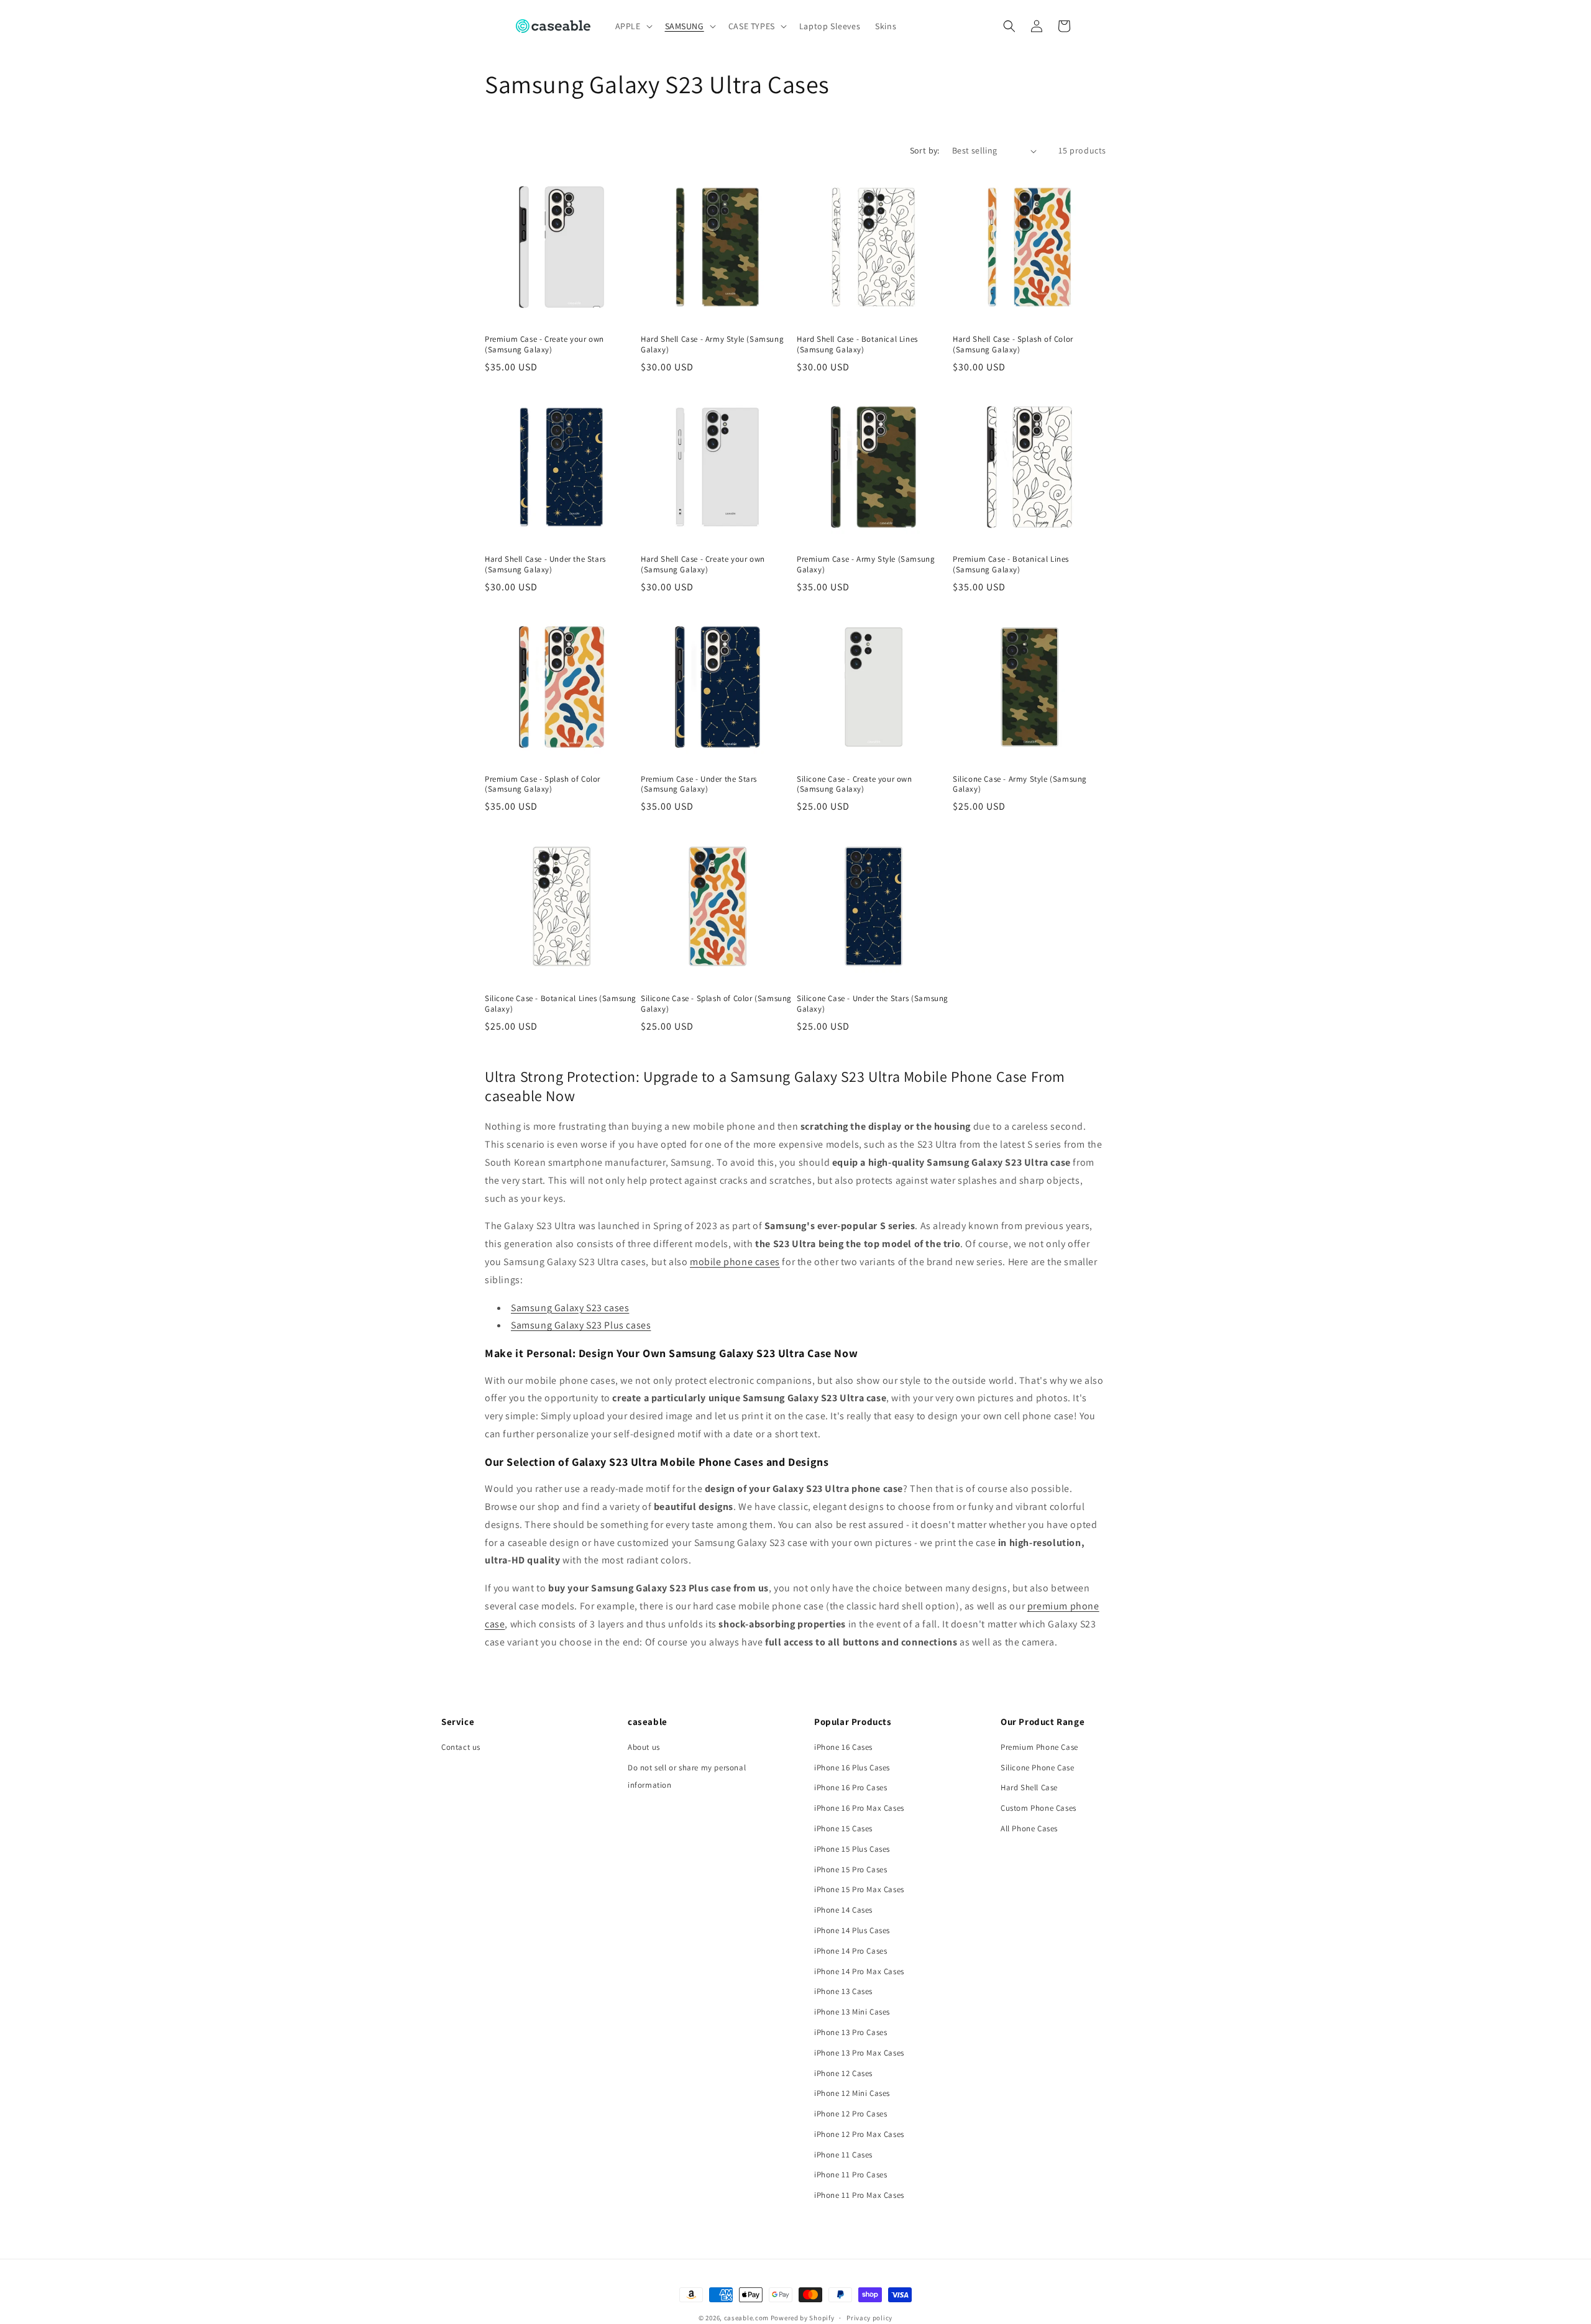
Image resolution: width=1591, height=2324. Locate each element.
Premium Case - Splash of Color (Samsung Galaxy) (543, 785)
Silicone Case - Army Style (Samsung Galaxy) (1020, 785)
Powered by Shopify (803, 2318)
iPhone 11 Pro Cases (851, 2175)
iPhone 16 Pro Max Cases (859, 1808)
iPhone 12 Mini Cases (852, 2093)
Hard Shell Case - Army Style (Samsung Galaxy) (712, 345)
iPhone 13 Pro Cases (851, 2032)
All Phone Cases (1029, 1828)
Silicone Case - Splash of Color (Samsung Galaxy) (716, 1004)
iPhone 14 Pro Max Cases (859, 1971)
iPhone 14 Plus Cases (852, 1930)
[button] (633, 26)
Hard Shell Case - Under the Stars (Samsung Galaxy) (545, 565)
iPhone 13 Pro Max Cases (859, 2053)
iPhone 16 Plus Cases (852, 1768)
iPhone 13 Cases (843, 1991)
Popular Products (853, 1722)
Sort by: (925, 150)
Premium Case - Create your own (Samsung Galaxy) (544, 345)
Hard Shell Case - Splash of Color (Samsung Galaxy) (1013, 345)
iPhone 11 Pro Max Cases (859, 2195)
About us (644, 1747)
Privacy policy (869, 2318)
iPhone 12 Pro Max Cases (859, 2134)
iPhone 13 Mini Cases (852, 2012)
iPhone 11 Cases (843, 2155)
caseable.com (746, 2318)
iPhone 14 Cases (843, 1910)
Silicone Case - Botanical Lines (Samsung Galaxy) (561, 1004)
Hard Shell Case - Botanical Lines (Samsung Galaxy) (857, 345)
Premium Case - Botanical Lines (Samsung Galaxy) (1011, 565)
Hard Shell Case (1029, 1787)
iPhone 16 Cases (843, 1747)
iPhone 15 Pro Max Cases (859, 1889)
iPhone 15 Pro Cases (851, 1869)
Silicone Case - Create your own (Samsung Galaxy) (855, 785)
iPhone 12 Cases (843, 2073)
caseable (648, 1722)
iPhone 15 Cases (843, 1828)
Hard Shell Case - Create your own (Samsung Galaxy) (703, 565)
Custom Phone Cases (1039, 1808)
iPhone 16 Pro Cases (851, 1787)
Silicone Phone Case (1037, 1768)
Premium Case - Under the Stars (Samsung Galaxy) (699, 785)
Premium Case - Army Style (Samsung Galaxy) (866, 565)
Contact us (461, 1747)
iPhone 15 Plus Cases (852, 1849)
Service (458, 1722)
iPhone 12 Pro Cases (851, 2114)
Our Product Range (1043, 1722)
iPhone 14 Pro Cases (851, 1951)
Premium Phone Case (1039, 1747)
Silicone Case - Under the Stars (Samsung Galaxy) (873, 1004)
